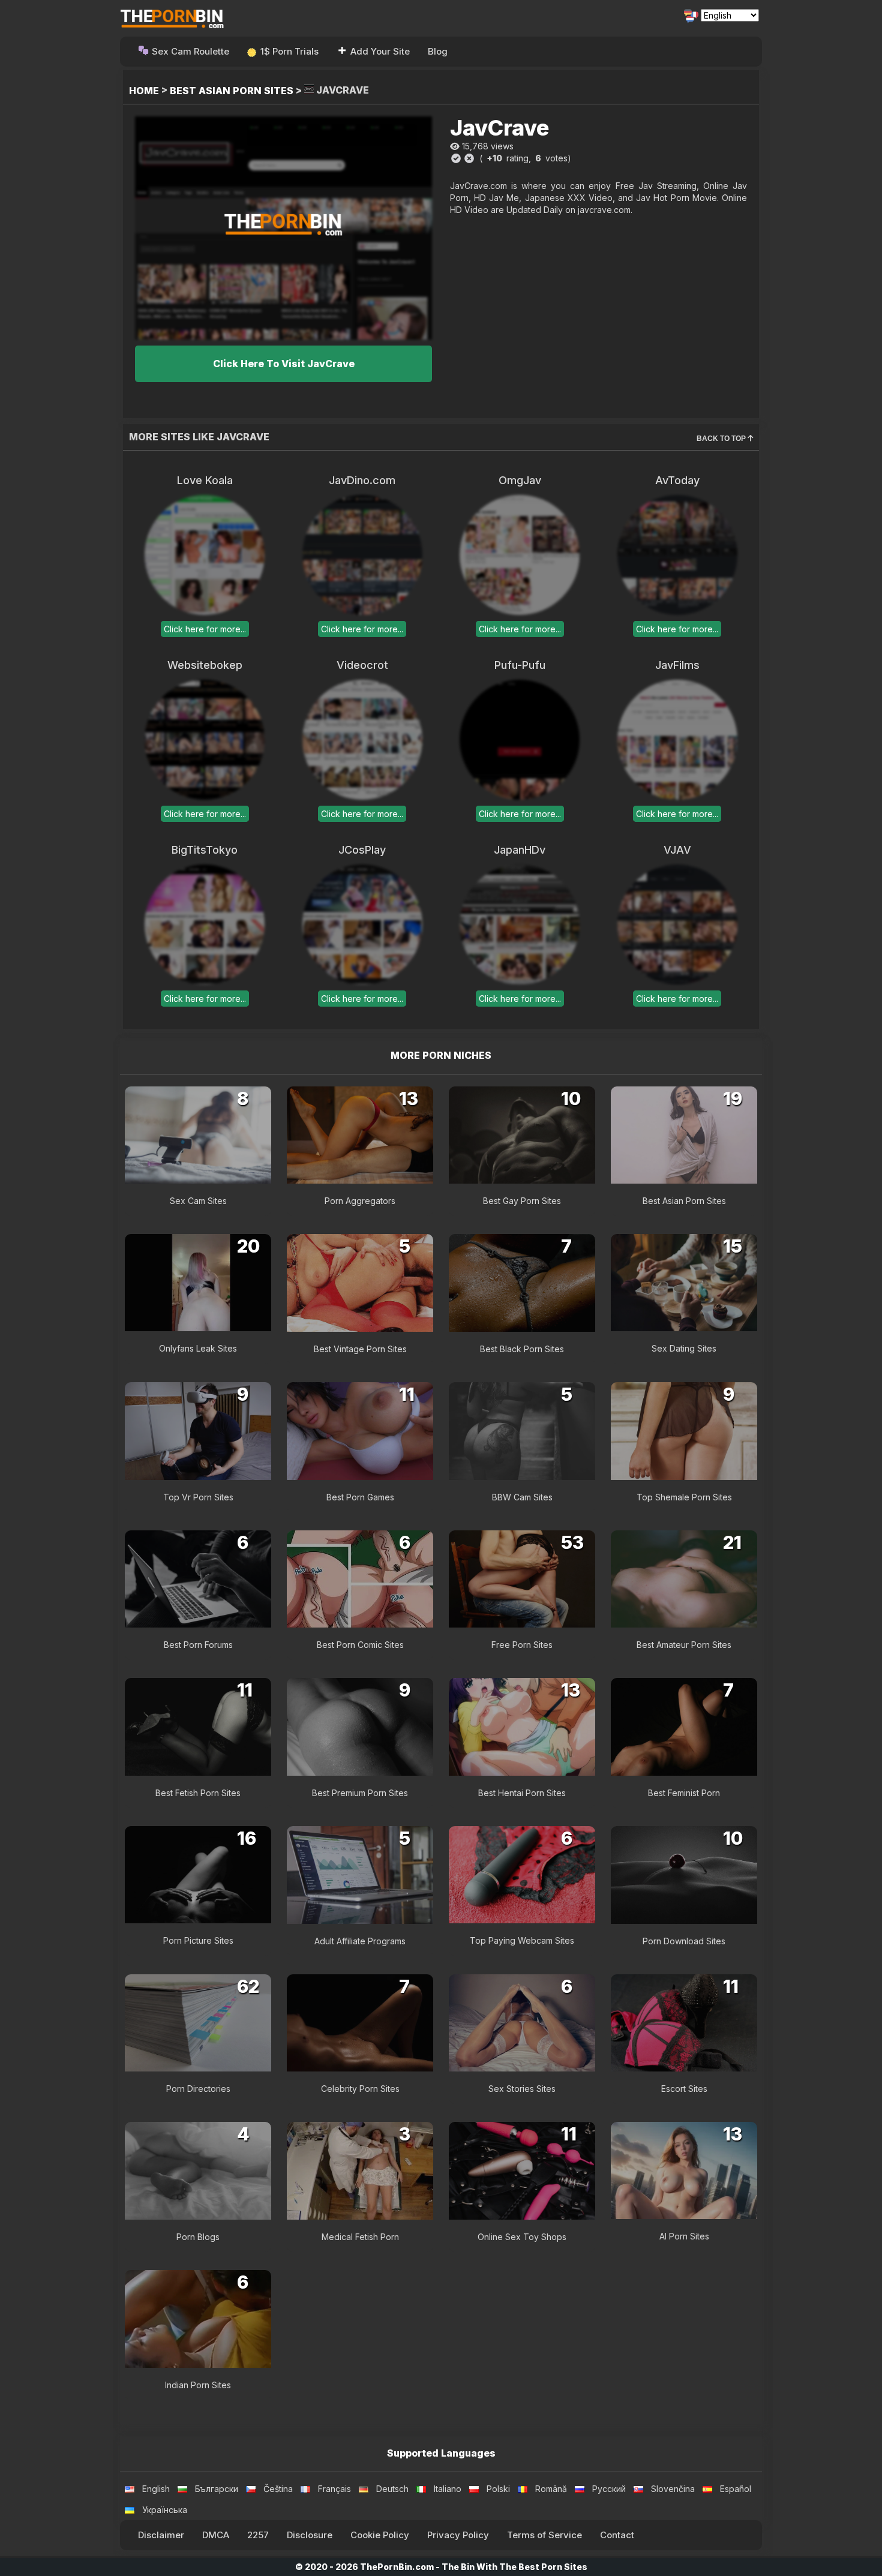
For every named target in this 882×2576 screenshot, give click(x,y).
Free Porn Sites (522, 1645)
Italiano (448, 2489)
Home (144, 91)
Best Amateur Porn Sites (684, 1645)
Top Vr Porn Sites (198, 1497)
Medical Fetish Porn (360, 2237)
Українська (165, 2510)
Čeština (278, 2489)
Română (551, 2489)
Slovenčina (673, 2489)
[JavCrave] (283, 228)
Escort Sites (684, 2089)
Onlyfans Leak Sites (198, 1348)
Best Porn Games (360, 1497)
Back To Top (722, 439)
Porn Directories (198, 2089)
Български (217, 2489)
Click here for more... (205, 629)
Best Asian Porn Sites (232, 91)
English (156, 2489)
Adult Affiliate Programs (360, 1941)
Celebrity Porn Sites (360, 2089)
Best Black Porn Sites (522, 1349)
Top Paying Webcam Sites (522, 1940)
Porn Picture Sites (198, 1940)
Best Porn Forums (198, 1645)
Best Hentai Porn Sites (522, 1793)
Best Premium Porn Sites (360, 1793)
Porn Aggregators (360, 1201)
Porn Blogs (198, 2237)
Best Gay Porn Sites (522, 1201)
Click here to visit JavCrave (284, 364)
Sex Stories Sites (522, 2089)
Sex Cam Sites (198, 1201)
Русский (609, 2489)
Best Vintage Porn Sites (360, 1349)
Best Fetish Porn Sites (198, 1793)
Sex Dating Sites (684, 1348)
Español (736, 2489)
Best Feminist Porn (684, 1793)
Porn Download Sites (684, 1941)
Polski (498, 2489)
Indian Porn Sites (198, 2385)
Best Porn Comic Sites (360, 1645)
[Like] (456, 158)
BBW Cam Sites (522, 1497)
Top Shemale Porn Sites (684, 1497)
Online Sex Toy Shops (522, 2237)
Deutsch (392, 2489)
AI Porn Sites (684, 2236)
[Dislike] (469, 158)
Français (334, 2489)
